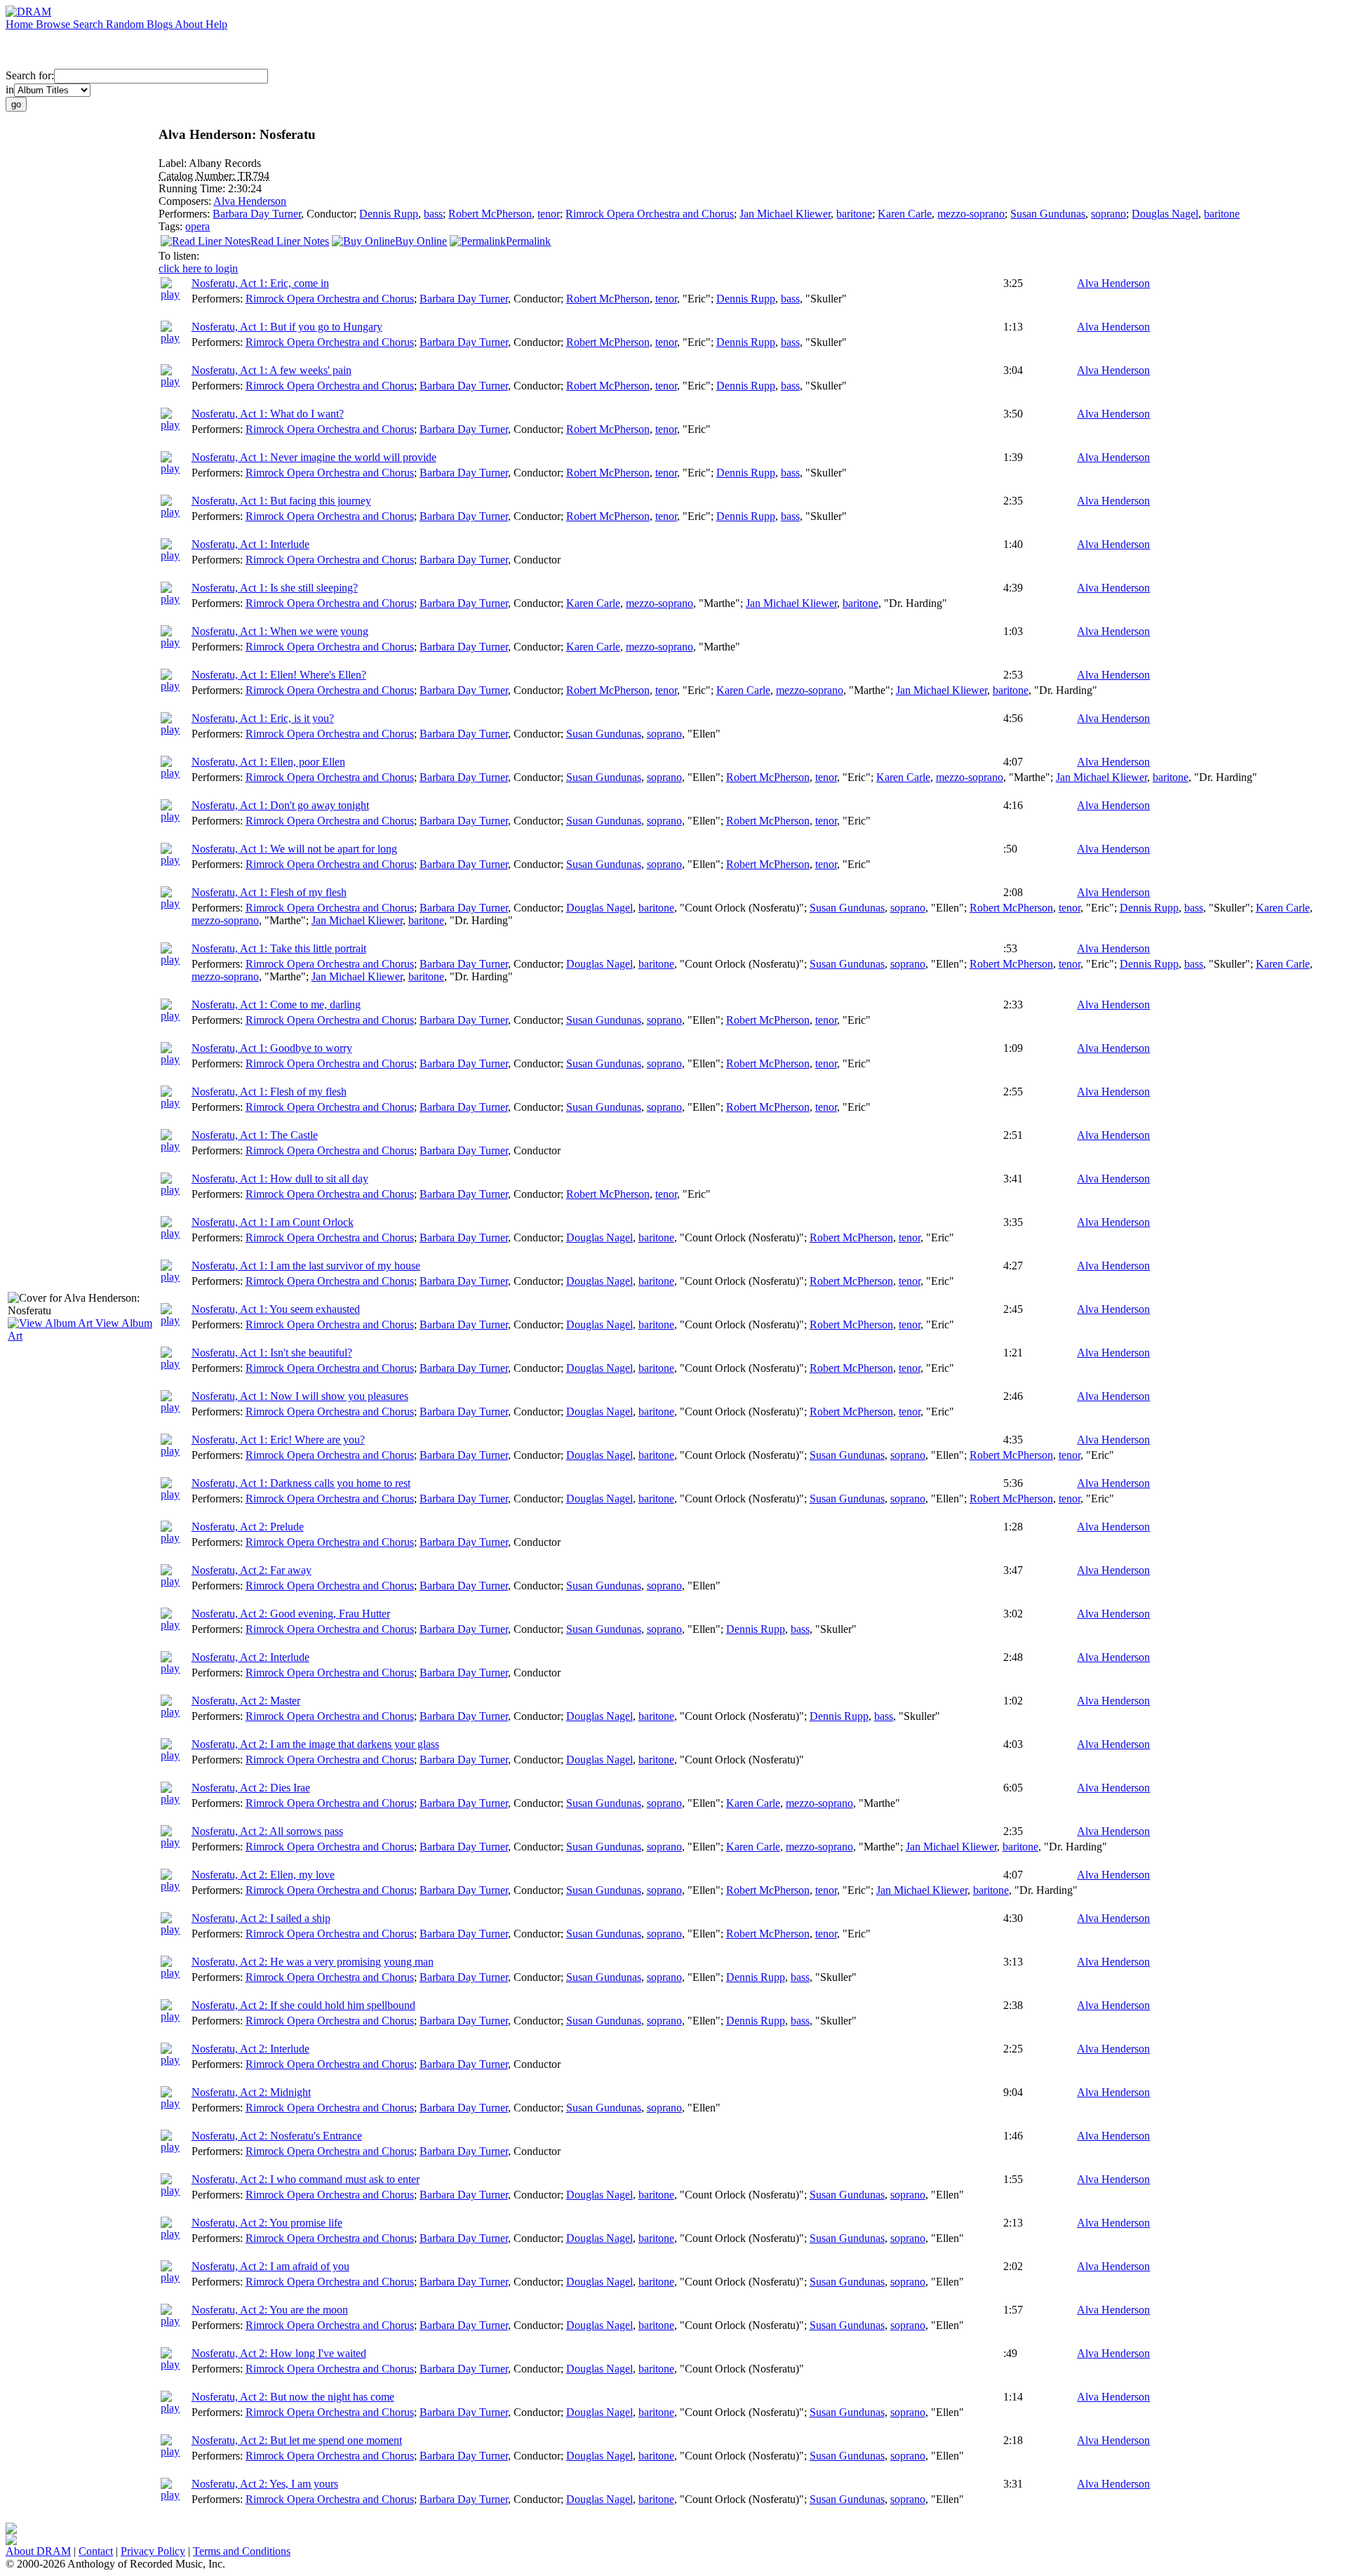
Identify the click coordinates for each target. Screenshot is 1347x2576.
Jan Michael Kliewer (785, 214)
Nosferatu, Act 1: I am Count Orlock (273, 1222)
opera (197, 226)
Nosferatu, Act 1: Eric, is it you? (263, 718)
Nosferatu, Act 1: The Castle (255, 1135)
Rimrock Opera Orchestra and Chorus (650, 214)
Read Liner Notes (290, 241)
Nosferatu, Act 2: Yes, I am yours (265, 2484)
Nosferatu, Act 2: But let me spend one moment (297, 2440)
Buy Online (421, 241)
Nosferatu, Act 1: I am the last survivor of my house (306, 1266)
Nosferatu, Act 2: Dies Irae (251, 1788)
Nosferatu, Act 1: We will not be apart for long (294, 849)
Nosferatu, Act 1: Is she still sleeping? (275, 588)
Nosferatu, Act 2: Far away (252, 1570)
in (10, 89)
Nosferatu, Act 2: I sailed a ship (261, 1918)
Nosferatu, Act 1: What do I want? (268, 414)
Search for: (30, 75)
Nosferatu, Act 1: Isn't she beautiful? (272, 1353)
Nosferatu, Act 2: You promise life (267, 2223)
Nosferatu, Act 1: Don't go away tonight (280, 805)
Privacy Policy (153, 2551)
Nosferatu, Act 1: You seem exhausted (276, 1309)
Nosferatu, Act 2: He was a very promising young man (313, 1962)
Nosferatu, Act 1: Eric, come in (260, 283)
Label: (174, 163)
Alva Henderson (250, 201)
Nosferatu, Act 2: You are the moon (270, 2310)
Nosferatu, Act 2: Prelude (248, 1527)
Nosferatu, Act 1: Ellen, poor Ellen (268, 762)
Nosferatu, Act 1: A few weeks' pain (272, 370)
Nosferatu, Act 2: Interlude (250, 1657)
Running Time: (193, 188)
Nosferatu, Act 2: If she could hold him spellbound (303, 2005)
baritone (854, 214)
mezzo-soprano (971, 214)
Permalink (528, 241)
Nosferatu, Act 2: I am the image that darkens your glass (315, 1744)
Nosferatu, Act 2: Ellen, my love (263, 1875)
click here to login (198, 268)
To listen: (179, 256)
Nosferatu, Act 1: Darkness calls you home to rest (301, 1483)
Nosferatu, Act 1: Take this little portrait (279, 948)
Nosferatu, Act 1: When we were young (280, 631)
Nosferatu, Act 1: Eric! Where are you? (278, 1440)
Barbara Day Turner (257, 214)
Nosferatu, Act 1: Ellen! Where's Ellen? (279, 675)
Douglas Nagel (1165, 214)
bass (433, 214)
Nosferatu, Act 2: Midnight (251, 2092)
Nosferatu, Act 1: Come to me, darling (276, 1005)
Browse (54, 24)
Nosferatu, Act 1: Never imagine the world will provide (314, 457)
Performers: (186, 214)
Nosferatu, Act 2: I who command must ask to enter (306, 2179)
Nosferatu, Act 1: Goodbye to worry (272, 1048)
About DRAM (38, 2551)
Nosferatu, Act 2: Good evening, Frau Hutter (291, 1614)
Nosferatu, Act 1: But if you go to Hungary (287, 327)
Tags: (172, 226)
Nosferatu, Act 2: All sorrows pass (267, 1831)
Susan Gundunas (1048, 214)
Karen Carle (905, 214)
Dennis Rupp (389, 214)
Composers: (186, 201)
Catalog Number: (198, 176)
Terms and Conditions (242, 2551)
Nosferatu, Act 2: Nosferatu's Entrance (277, 2136)
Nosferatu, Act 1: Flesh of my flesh (269, 892)
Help (216, 24)
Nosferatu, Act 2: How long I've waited (279, 2353)
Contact (96, 2551)
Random (126, 24)
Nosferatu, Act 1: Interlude (250, 544)
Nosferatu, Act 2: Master (246, 1701)
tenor (549, 214)
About (190, 24)
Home (21, 24)
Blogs (161, 24)
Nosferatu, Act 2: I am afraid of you (270, 2266)
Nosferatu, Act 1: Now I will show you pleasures (300, 1396)
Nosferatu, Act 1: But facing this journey (281, 501)
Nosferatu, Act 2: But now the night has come (293, 2397)
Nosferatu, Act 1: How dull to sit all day (280, 1179)
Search (89, 24)
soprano (1108, 214)
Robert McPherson (490, 214)
